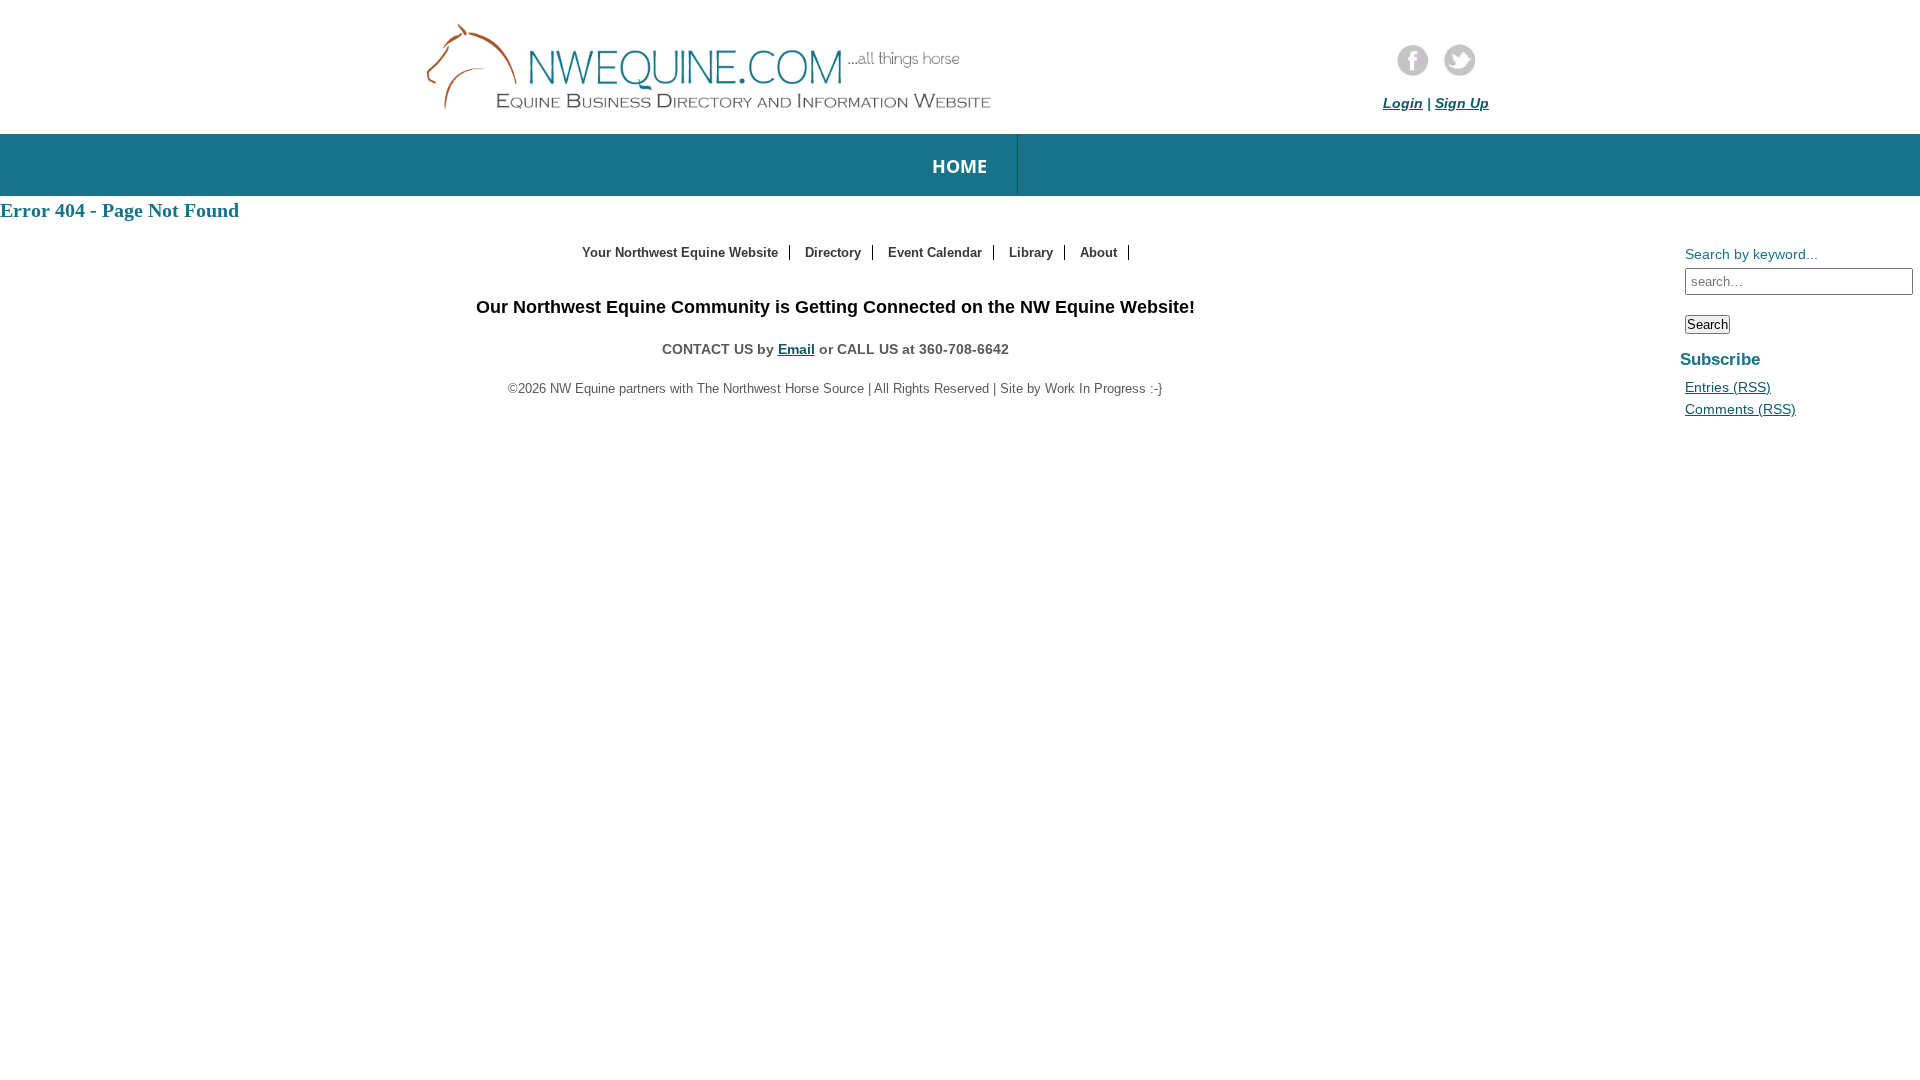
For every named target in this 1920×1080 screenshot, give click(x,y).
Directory (833, 252)
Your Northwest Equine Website (680, 252)
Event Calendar (935, 252)
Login (1403, 103)
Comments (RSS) (1740, 409)
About (1098, 252)
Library (1031, 252)
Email (796, 349)
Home (959, 166)
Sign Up (1462, 103)
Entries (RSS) (1728, 387)
